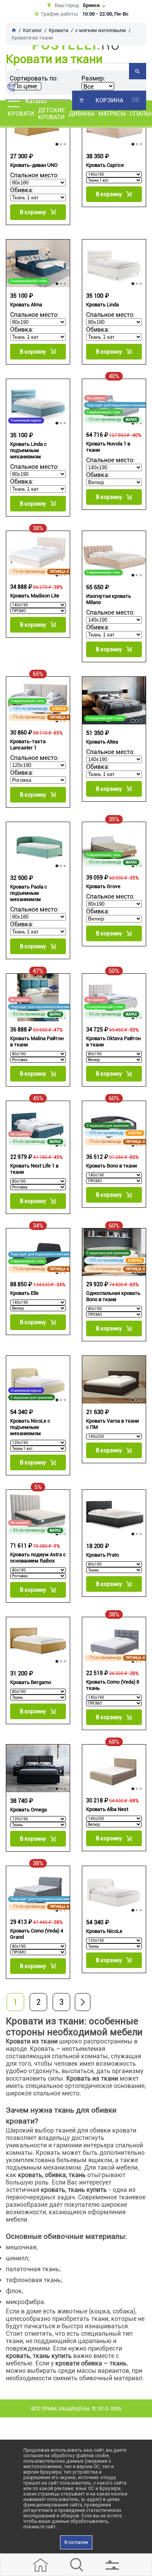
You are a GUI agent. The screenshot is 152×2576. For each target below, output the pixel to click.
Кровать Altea (102, 742)
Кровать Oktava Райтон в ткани (113, 1041)
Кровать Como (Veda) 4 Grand (37, 1934)
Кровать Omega (28, 1810)
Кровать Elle (24, 1293)
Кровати (21, 114)
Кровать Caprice (105, 165)
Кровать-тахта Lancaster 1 (28, 745)
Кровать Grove (103, 886)
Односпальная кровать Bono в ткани (113, 1296)
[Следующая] (83, 2002)
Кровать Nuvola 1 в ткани (108, 447)
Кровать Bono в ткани (111, 1166)
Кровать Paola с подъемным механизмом (29, 893)
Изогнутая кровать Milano (109, 599)
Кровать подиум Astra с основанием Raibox (38, 1558)
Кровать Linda (103, 305)
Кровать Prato (103, 1555)
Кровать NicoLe (104, 1931)
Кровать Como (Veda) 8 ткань (113, 1685)
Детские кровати (51, 114)
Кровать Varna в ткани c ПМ (112, 1424)
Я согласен (76, 2542)
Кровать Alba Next (107, 1809)
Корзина (109, 100)
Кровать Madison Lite (35, 596)
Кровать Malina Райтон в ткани (37, 1041)
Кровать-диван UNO (34, 165)
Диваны (81, 114)
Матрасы (112, 114)
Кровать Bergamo (31, 1682)
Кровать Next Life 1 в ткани (34, 1169)
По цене (26, 86)
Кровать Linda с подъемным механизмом (28, 450)
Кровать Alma (26, 305)
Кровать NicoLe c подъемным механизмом (30, 1427)
